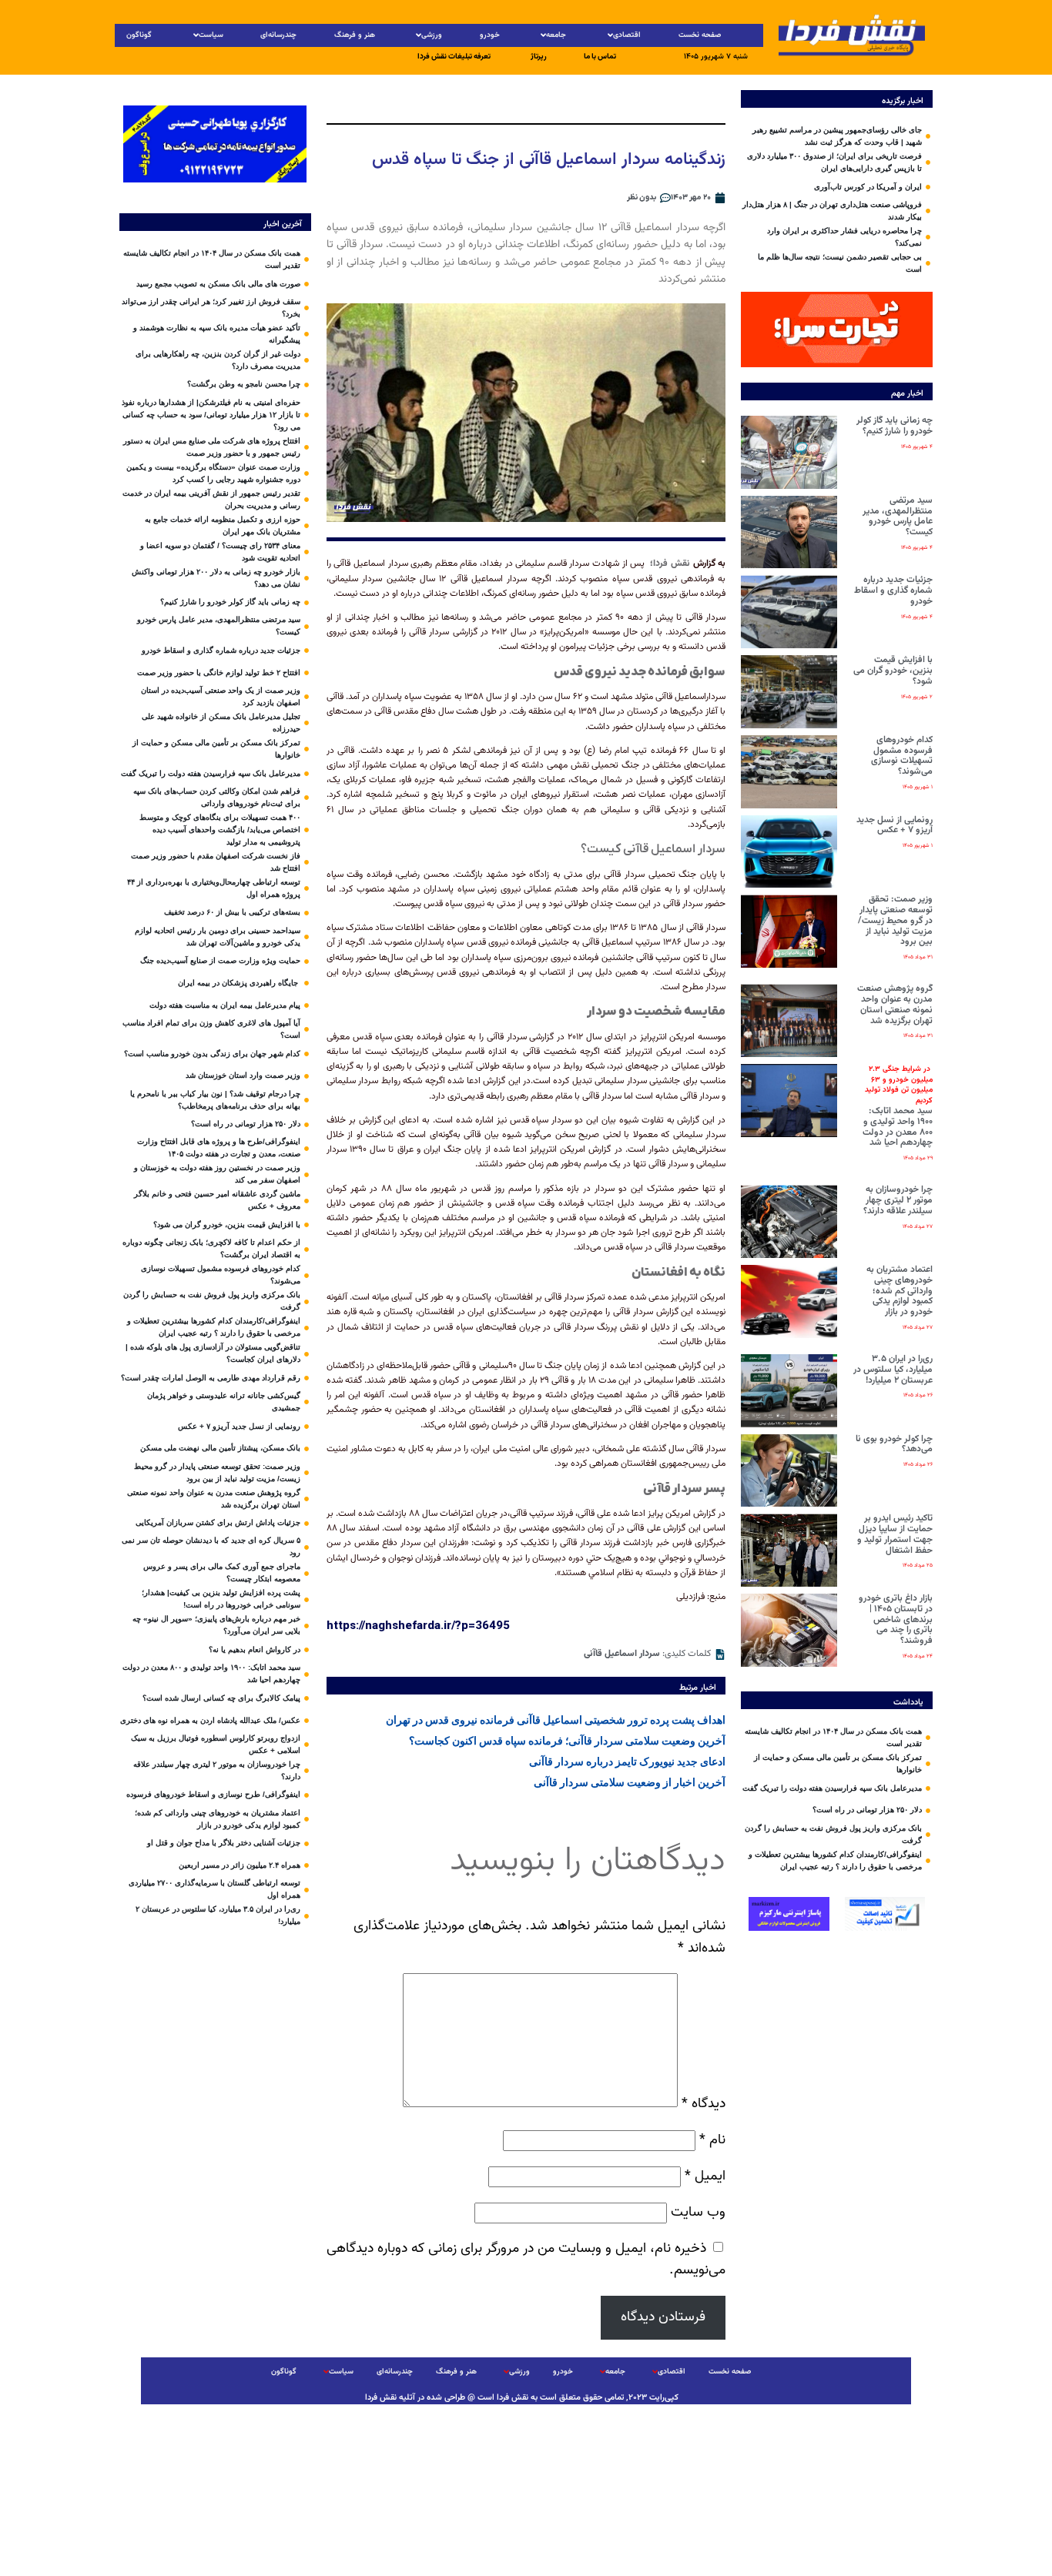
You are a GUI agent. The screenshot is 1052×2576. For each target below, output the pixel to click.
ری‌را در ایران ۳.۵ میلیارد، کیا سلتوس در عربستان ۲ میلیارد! (893, 1370)
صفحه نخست (700, 35)
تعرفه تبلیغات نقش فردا (454, 57)
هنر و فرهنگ (355, 35)
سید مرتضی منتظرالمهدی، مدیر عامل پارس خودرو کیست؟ (898, 516)
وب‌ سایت (698, 2212)
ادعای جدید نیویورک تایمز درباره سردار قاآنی (627, 1761)
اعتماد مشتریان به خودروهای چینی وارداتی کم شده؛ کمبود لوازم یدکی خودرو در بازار (900, 1291)
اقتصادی (627, 35)
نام (712, 2140)
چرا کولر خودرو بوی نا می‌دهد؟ (894, 1444)
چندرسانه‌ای (278, 35)
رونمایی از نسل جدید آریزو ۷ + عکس (895, 825)
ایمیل (705, 2176)
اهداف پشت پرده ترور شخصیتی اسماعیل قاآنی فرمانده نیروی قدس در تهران (556, 1720)
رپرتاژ (539, 57)
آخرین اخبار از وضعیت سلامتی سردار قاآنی (630, 1782)
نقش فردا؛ (670, 564)
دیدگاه (704, 2104)
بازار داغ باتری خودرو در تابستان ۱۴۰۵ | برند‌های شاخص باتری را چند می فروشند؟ (896, 1619)
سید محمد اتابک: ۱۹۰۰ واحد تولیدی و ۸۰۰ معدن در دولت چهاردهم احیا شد (898, 1107)
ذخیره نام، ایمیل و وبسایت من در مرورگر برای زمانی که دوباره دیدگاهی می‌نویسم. (526, 2260)
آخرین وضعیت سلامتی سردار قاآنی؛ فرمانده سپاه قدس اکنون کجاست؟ (567, 1741)
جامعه (556, 35)
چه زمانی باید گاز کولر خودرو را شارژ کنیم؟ (895, 426)
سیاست (211, 35)
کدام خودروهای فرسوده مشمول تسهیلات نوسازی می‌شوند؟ (902, 756)
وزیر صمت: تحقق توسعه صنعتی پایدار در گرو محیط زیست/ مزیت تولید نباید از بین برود (895, 920)
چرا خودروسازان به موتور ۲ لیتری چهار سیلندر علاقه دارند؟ (898, 1200)
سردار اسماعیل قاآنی (622, 1654)
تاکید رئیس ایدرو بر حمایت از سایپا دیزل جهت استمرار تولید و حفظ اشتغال (895, 1534)
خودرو (490, 35)
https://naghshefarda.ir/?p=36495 (418, 1625)
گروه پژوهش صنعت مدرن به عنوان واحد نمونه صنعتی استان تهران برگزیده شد (895, 1004)
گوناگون (139, 35)
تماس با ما (600, 57)
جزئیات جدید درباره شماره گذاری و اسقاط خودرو (893, 590)
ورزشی (432, 35)
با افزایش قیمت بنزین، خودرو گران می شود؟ (893, 671)
